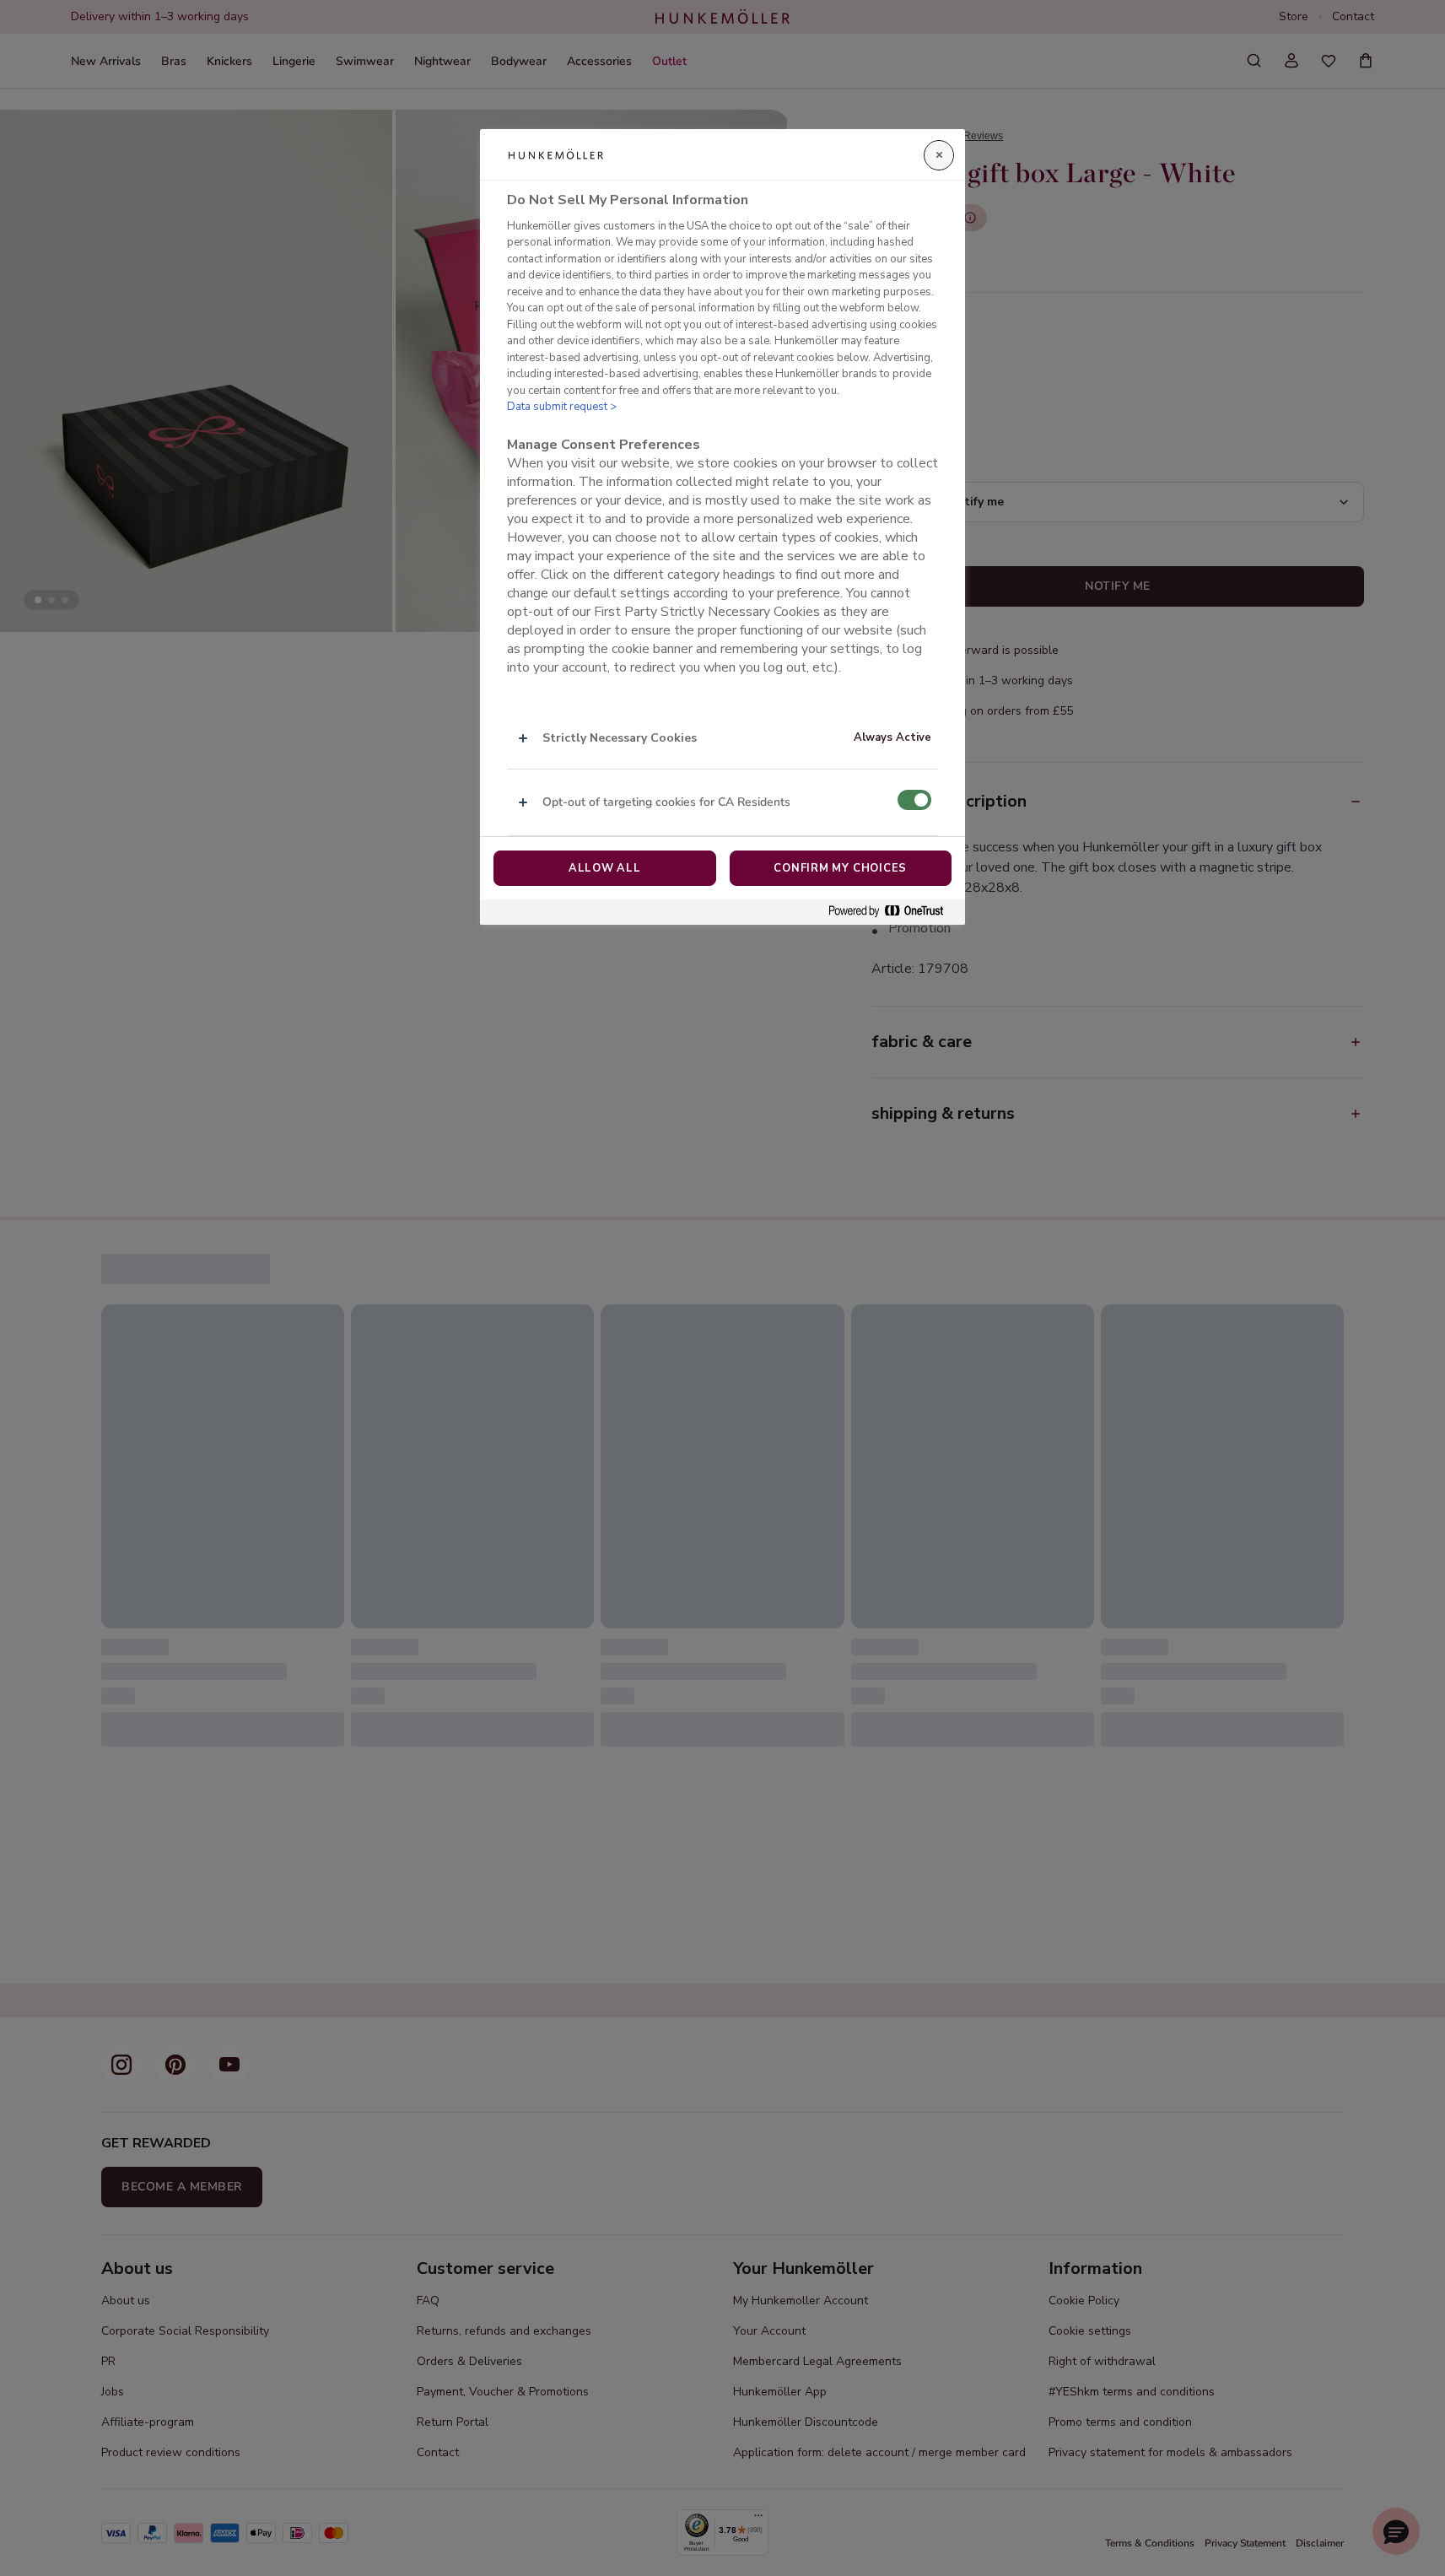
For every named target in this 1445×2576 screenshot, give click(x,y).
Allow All (605, 868)
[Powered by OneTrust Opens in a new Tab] (892, 912)
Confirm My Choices (840, 868)
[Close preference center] (939, 155)
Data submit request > (562, 407)
